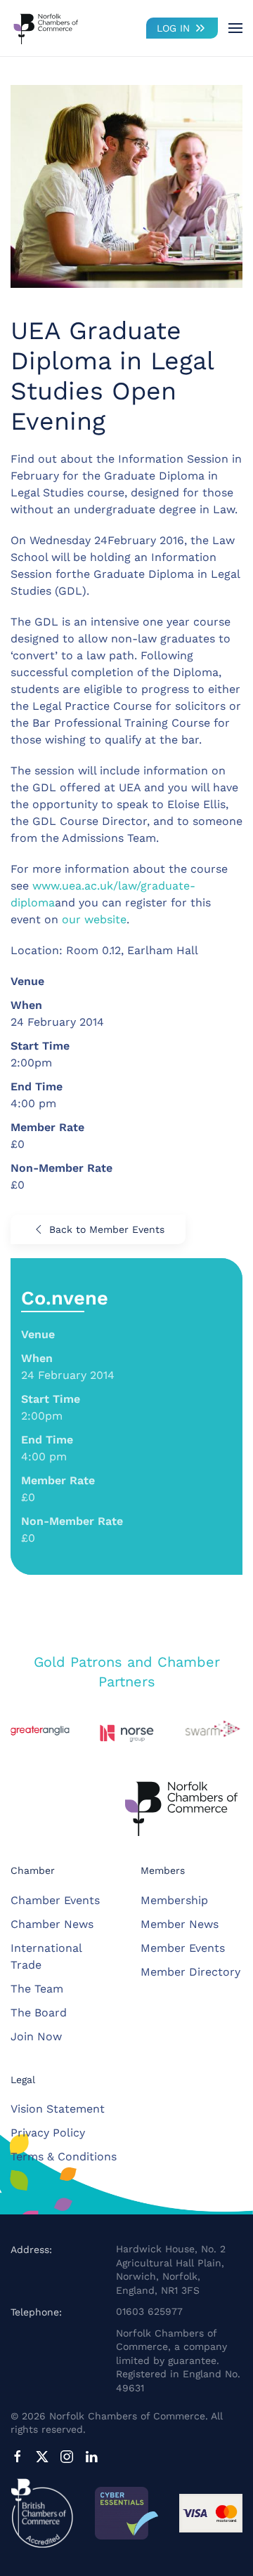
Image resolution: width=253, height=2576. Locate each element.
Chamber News (52, 1924)
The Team (37, 1989)
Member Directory (190, 1972)
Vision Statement (58, 2109)
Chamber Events (55, 1900)
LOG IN (173, 28)
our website (94, 919)
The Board (39, 2013)
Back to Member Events (107, 1229)
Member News (180, 1924)
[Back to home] (46, 28)
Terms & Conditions (64, 2156)
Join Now (36, 2036)
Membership (174, 1900)
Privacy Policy (48, 2133)
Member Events (183, 1948)
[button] (235, 28)
